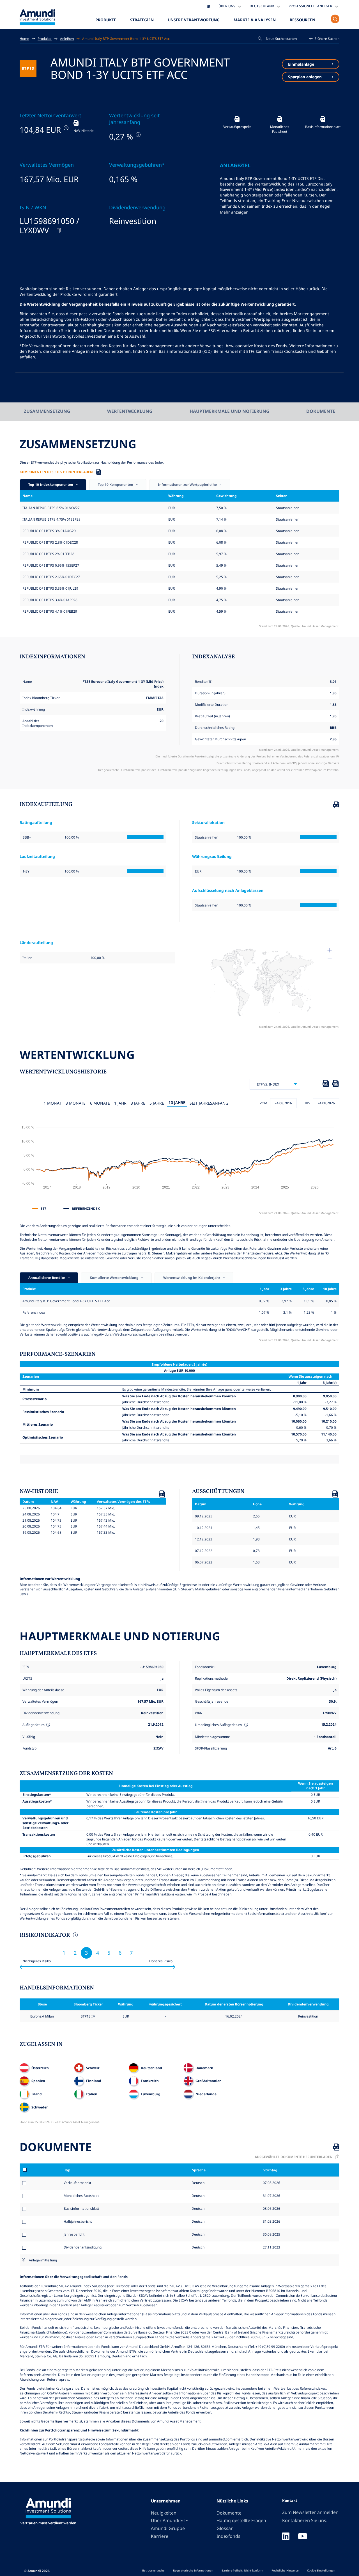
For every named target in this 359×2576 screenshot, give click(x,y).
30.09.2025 (271, 2234)
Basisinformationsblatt (81, 2208)
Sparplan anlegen (305, 77)
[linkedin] (286, 2537)
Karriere (160, 2536)
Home (24, 38)
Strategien (142, 20)
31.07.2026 (271, 2195)
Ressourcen (302, 20)
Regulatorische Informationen (193, 2570)
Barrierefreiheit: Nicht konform (242, 2570)
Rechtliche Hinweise (285, 2570)
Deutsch (198, 2183)
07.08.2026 (271, 2183)
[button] (325, 39)
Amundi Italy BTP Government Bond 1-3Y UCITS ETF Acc (126, 38)
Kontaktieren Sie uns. (305, 2520)
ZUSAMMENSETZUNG (47, 411)
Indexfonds (228, 2536)
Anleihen (67, 38)
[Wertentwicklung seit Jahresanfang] (138, 135)
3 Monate (76, 1103)
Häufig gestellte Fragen (241, 2520)
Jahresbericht (74, 2234)
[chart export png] (335, 1084)
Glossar (225, 2528)
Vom (264, 1103)
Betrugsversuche (153, 2570)
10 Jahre (177, 1102)
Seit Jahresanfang (209, 1103)
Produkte (106, 20)
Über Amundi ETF (169, 2520)
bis (308, 1103)
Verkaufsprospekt (77, 2183)
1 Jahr (120, 1103)
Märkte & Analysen (255, 20)
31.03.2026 (271, 2221)
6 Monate (100, 1103)
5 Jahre (157, 1103)
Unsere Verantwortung (194, 20)
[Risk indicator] (75, 1936)
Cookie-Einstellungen (321, 2570)
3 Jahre (138, 1103)
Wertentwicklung (130, 411)
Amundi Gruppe (168, 2528)
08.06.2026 (271, 2208)
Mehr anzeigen (234, 212)
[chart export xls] (326, 1084)
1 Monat (53, 1103)
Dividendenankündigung (83, 2247)
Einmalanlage (301, 64)
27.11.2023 (271, 2247)
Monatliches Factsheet (81, 2195)
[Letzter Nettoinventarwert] (65, 128)
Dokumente (321, 411)
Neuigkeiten (164, 2513)
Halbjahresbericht (78, 2221)
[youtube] (303, 2537)
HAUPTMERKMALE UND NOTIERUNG (229, 411)
